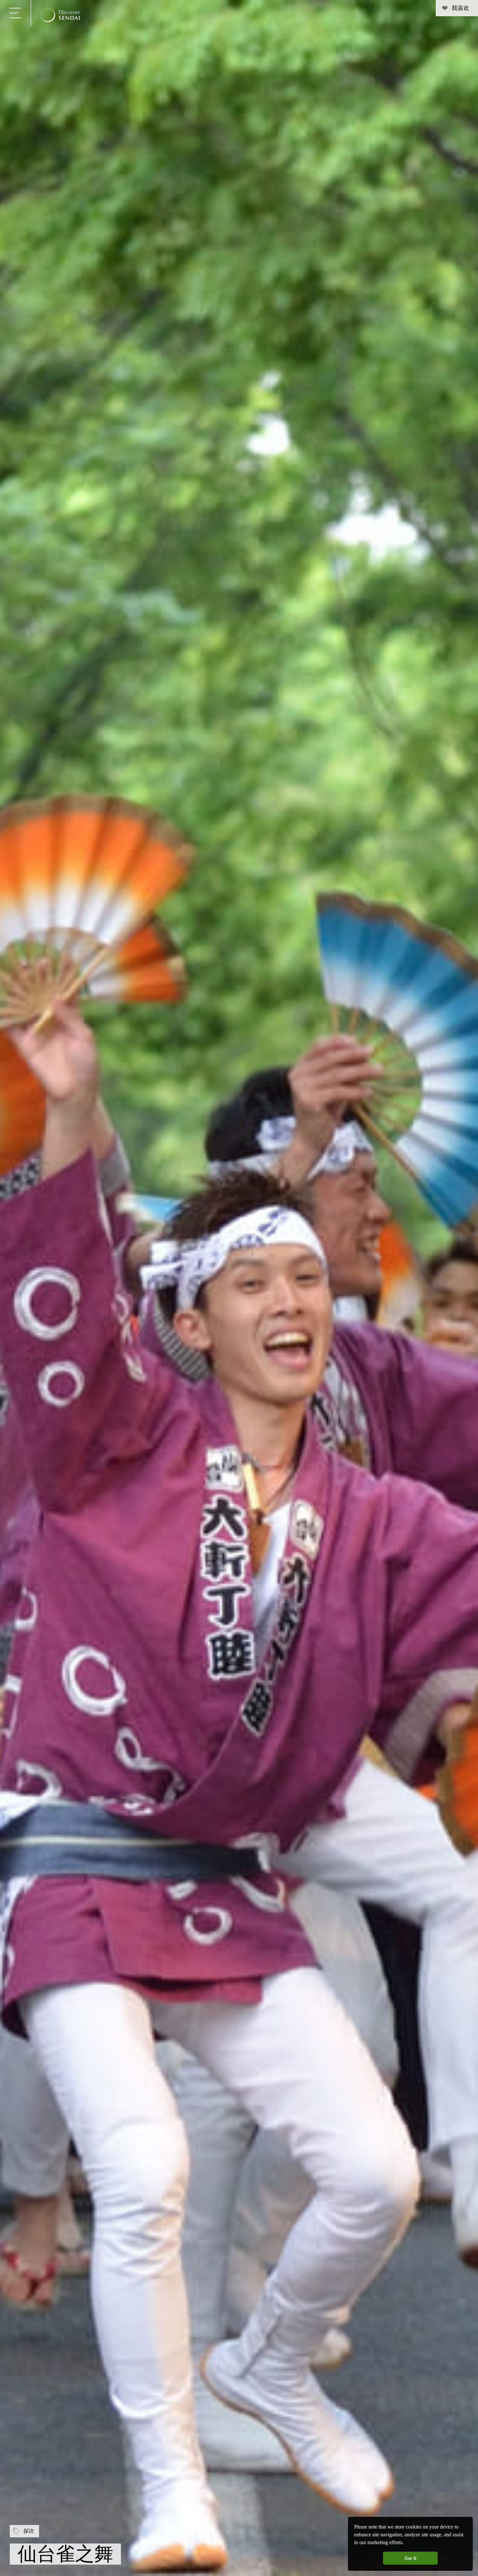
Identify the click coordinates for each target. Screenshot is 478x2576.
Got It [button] (411, 2558)
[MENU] (15, 13)
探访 (29, 2531)
